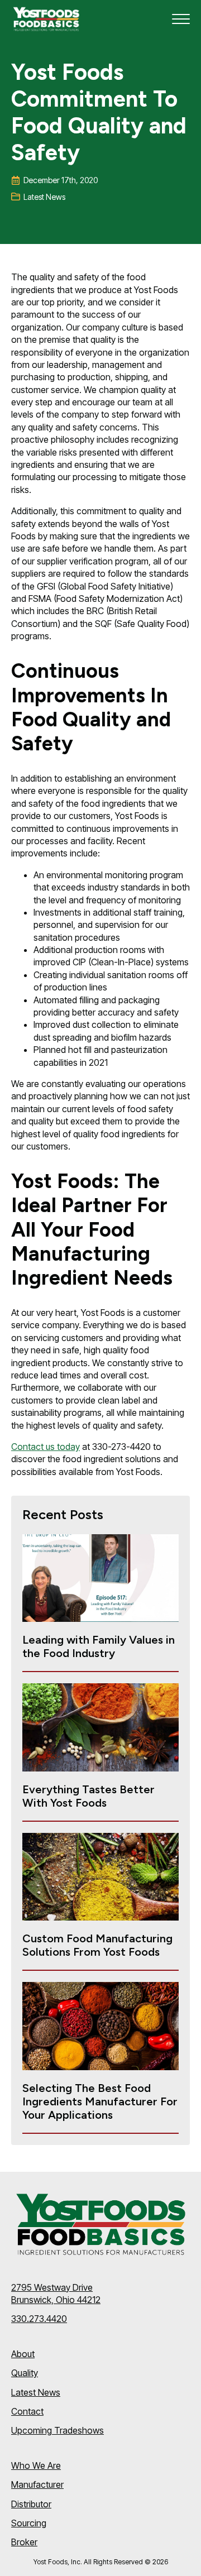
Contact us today (46, 1447)
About (23, 2354)
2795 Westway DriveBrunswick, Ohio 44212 (56, 2293)
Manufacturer (37, 2484)
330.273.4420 (39, 2319)
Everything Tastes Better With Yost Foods (88, 1796)
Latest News (36, 2392)
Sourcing (29, 2523)
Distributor (31, 2504)
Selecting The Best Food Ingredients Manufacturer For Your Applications (100, 2101)
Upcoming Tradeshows (58, 2430)
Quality (25, 2373)
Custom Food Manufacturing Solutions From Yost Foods (97, 1945)
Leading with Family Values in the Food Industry (99, 1646)
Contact (27, 2411)
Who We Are (36, 2465)
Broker (24, 2542)
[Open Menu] (181, 19)
